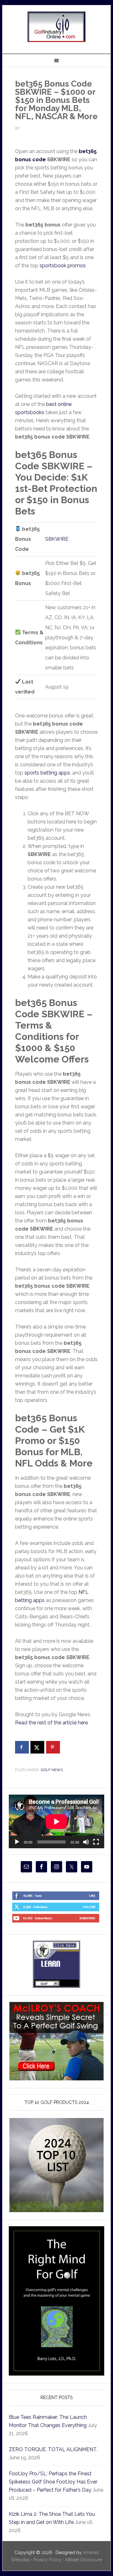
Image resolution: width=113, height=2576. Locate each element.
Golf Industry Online (56, 27)
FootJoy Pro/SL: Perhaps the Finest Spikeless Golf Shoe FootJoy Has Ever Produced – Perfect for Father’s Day (53, 2482)
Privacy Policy (47, 2560)
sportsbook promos (63, 266)
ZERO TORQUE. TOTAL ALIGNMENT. (53, 2449)
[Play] (17, 1842)
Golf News (52, 1770)
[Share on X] (37, 1747)
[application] (56, 1821)
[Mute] (86, 1842)
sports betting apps (47, 773)
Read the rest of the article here (51, 1723)
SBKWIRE (57, 539)
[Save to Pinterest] (53, 1747)
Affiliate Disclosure (83, 2560)
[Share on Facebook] (22, 1747)
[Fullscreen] (96, 1842)
